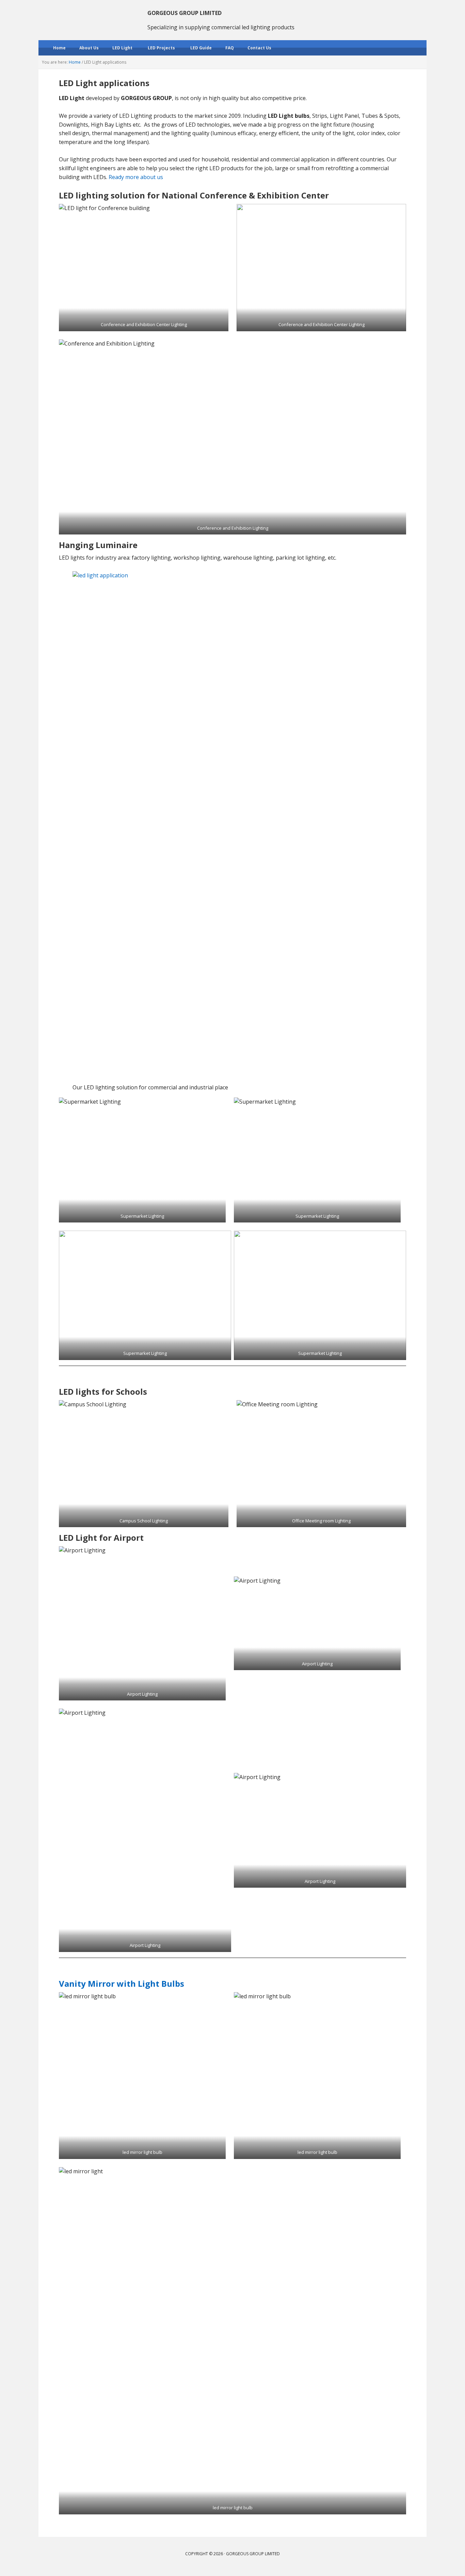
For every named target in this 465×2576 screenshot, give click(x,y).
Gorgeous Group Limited (83, 17)
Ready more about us (136, 177)
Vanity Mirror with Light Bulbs (122, 1983)
